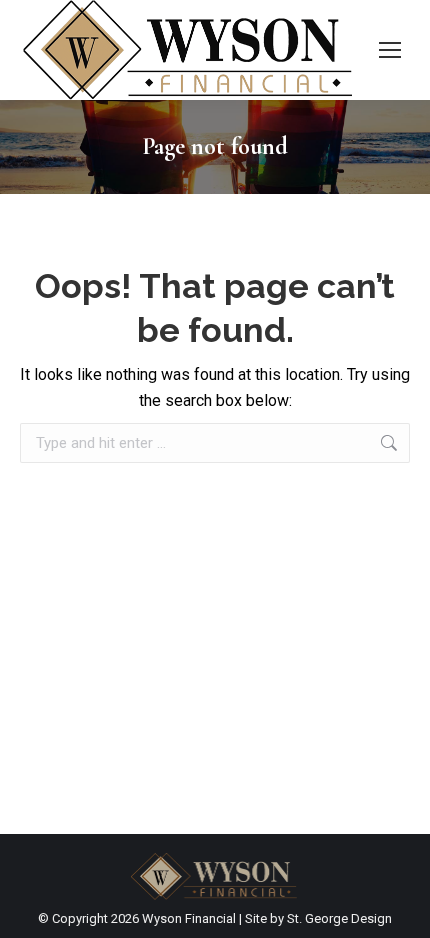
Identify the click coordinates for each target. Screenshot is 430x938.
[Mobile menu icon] (390, 50)
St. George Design (339, 918)
